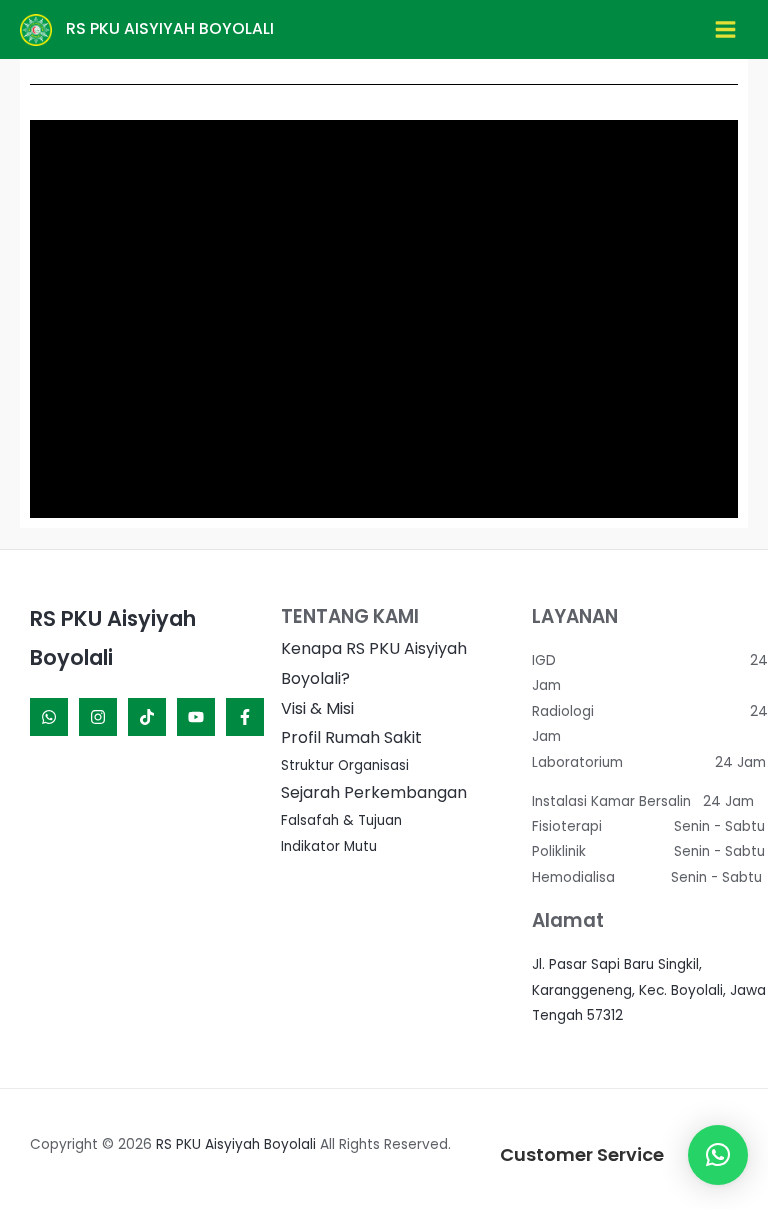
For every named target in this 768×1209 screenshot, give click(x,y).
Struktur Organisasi (345, 765)
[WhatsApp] (49, 717)
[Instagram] (98, 717)
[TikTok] (147, 717)
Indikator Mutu (329, 846)
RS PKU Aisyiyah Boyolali (236, 1144)
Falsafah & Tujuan (341, 820)
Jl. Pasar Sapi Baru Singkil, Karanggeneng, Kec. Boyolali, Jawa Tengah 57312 (649, 990)
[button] (718, 1155)
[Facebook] (245, 717)
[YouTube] (196, 717)
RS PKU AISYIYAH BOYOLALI (170, 28)
